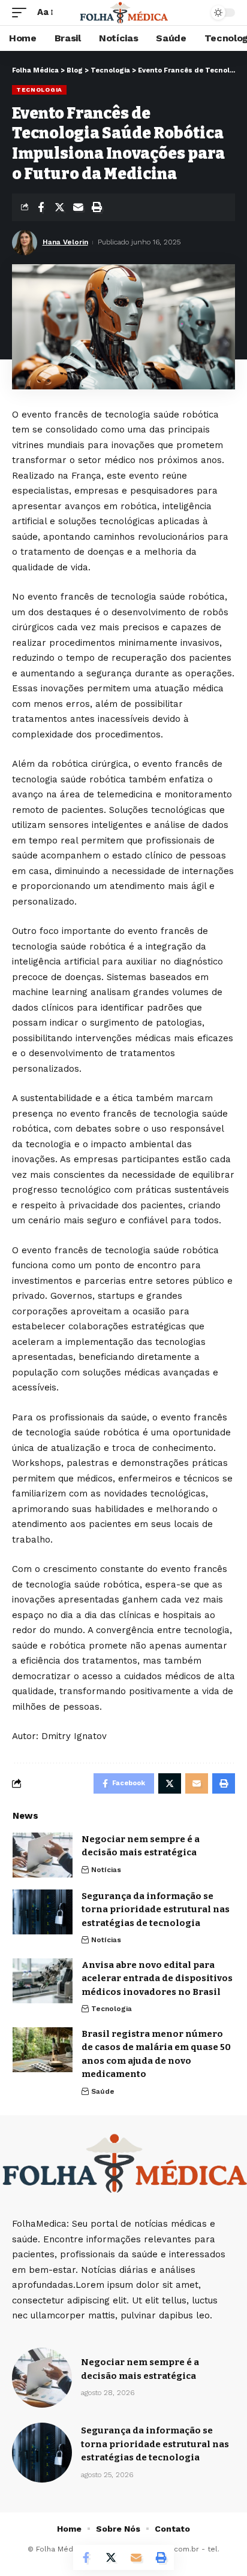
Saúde (103, 2091)
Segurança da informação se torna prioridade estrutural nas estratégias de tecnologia (156, 1910)
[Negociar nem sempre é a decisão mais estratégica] (43, 1855)
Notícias (106, 1870)
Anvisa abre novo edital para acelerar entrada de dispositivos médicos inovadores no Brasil (157, 1978)
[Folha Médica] (124, 13)
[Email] (78, 207)
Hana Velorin (65, 242)
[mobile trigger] (22, 13)
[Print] (97, 207)
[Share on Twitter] (59, 207)
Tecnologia (39, 90)
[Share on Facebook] (41, 207)
